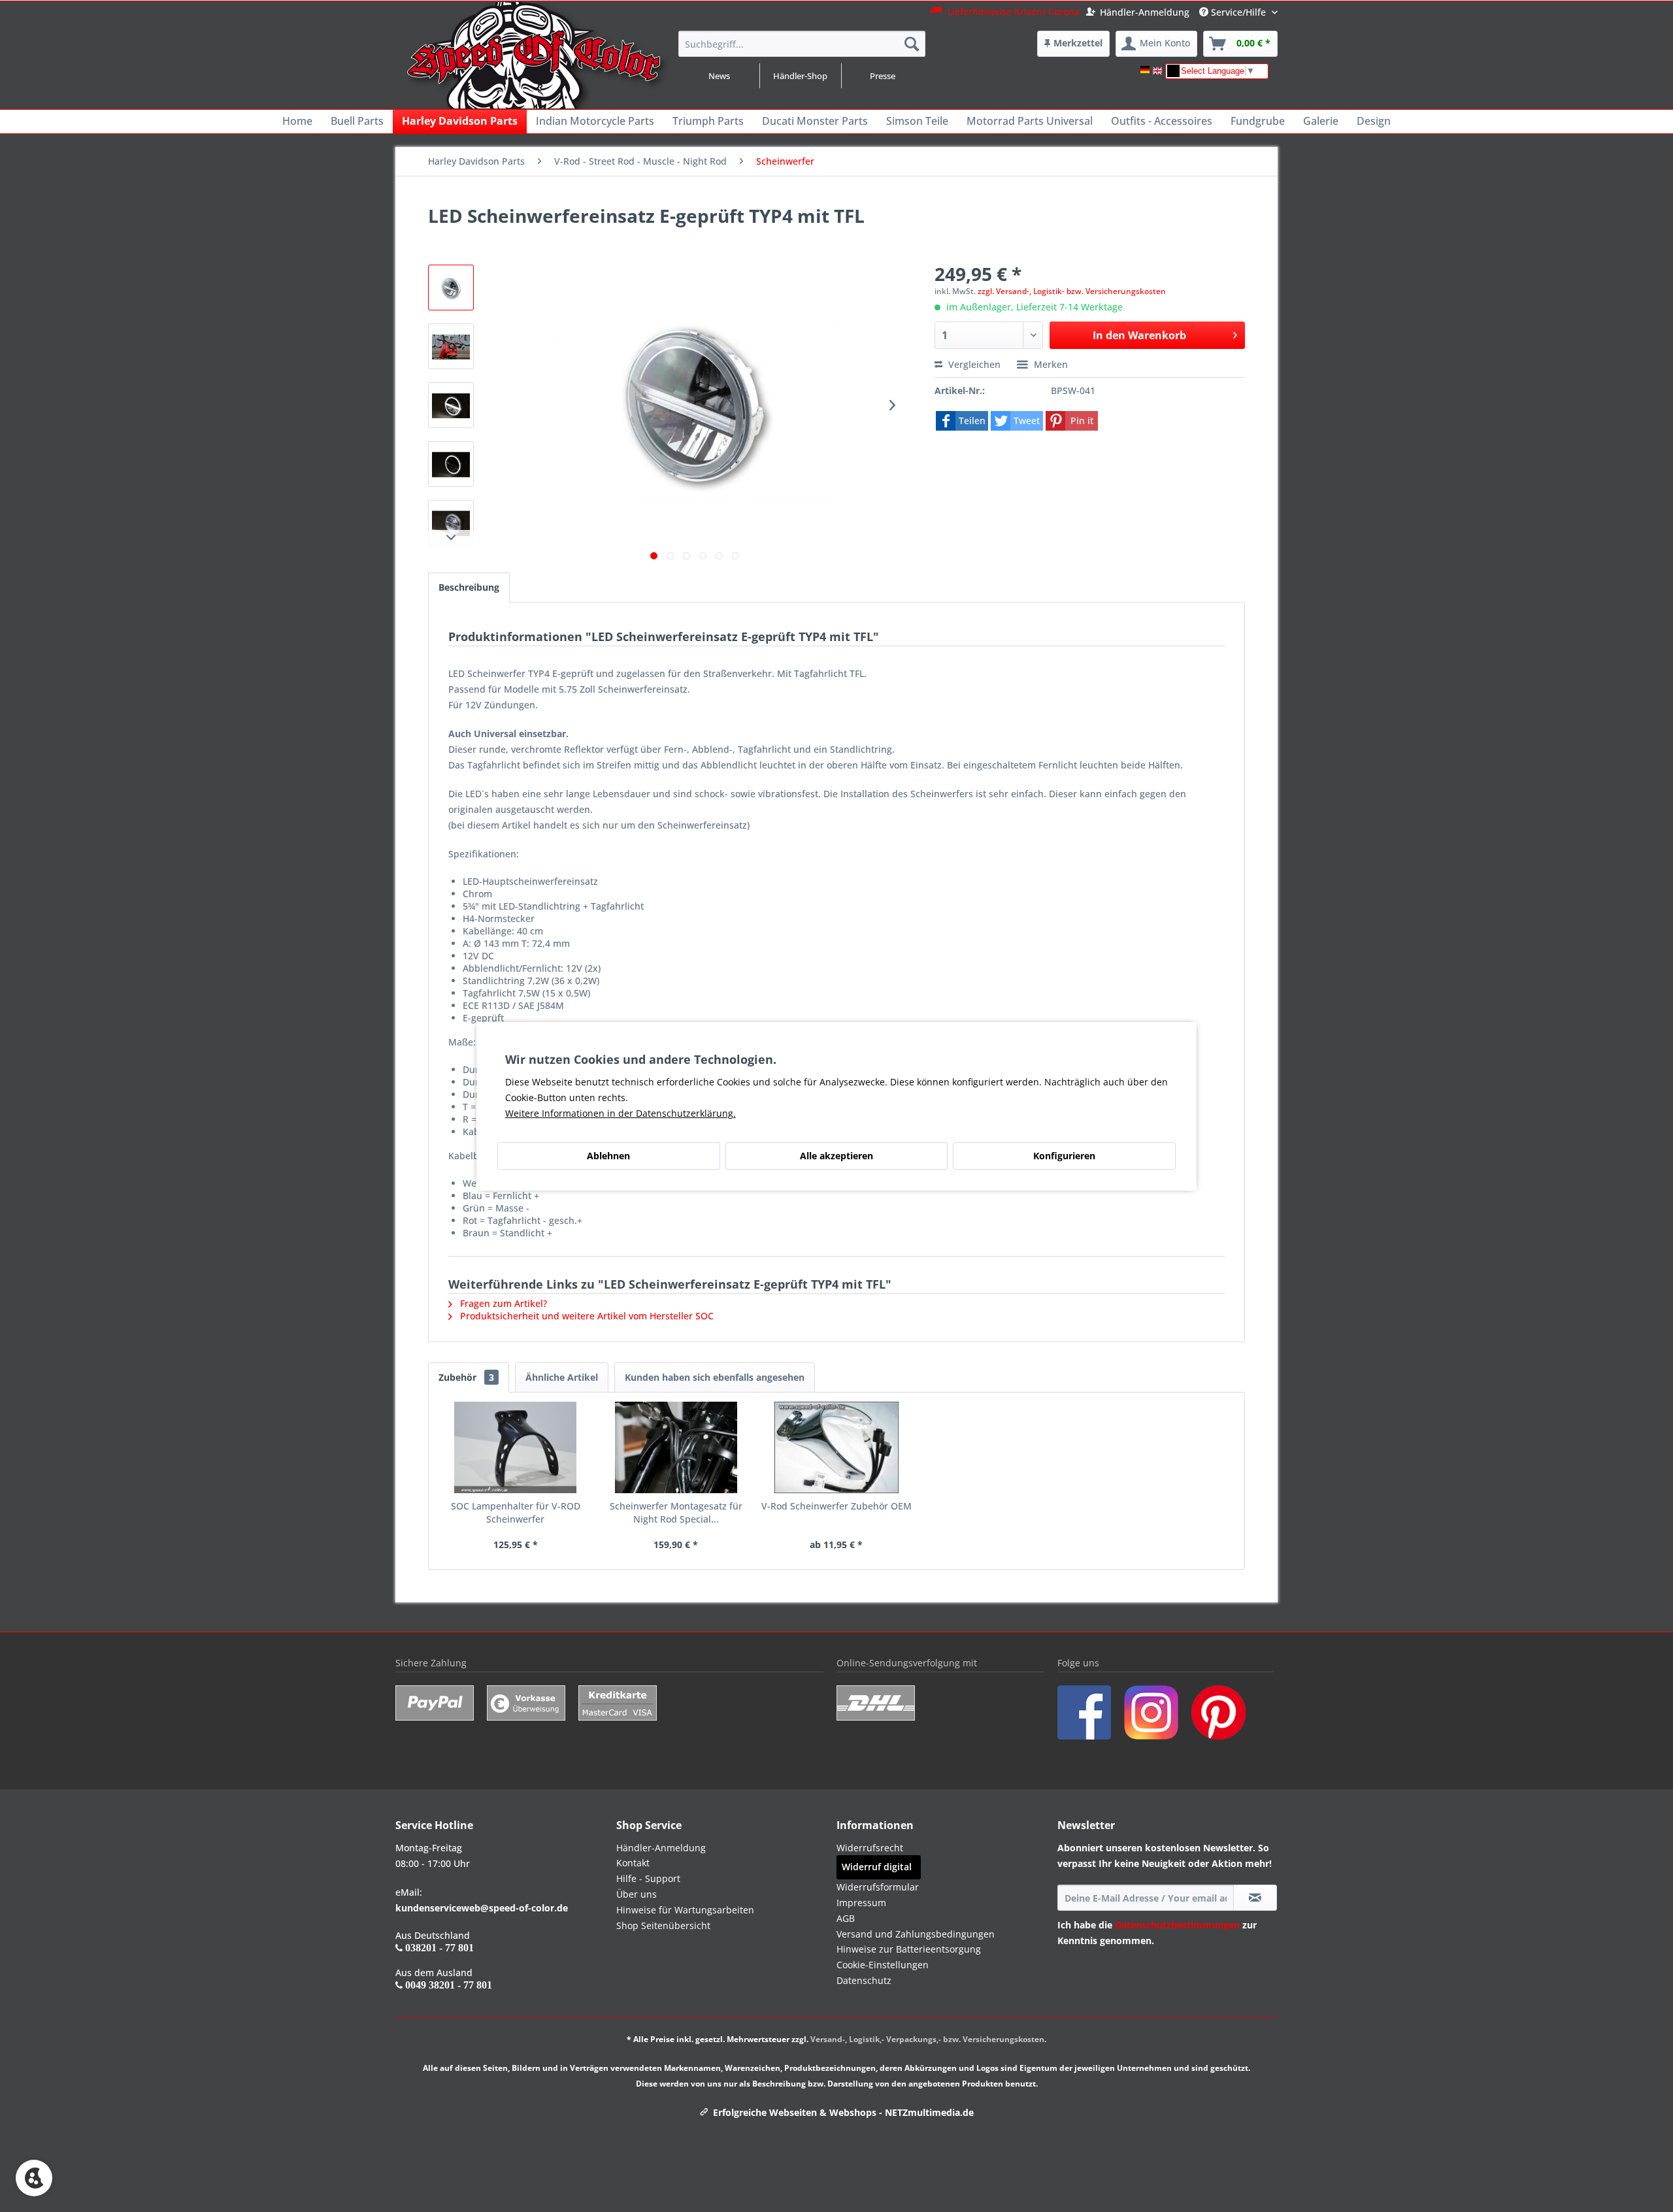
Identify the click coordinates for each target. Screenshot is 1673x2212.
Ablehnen (608, 1156)
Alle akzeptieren (836, 1156)
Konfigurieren (1064, 1156)
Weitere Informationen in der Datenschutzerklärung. (621, 1113)
